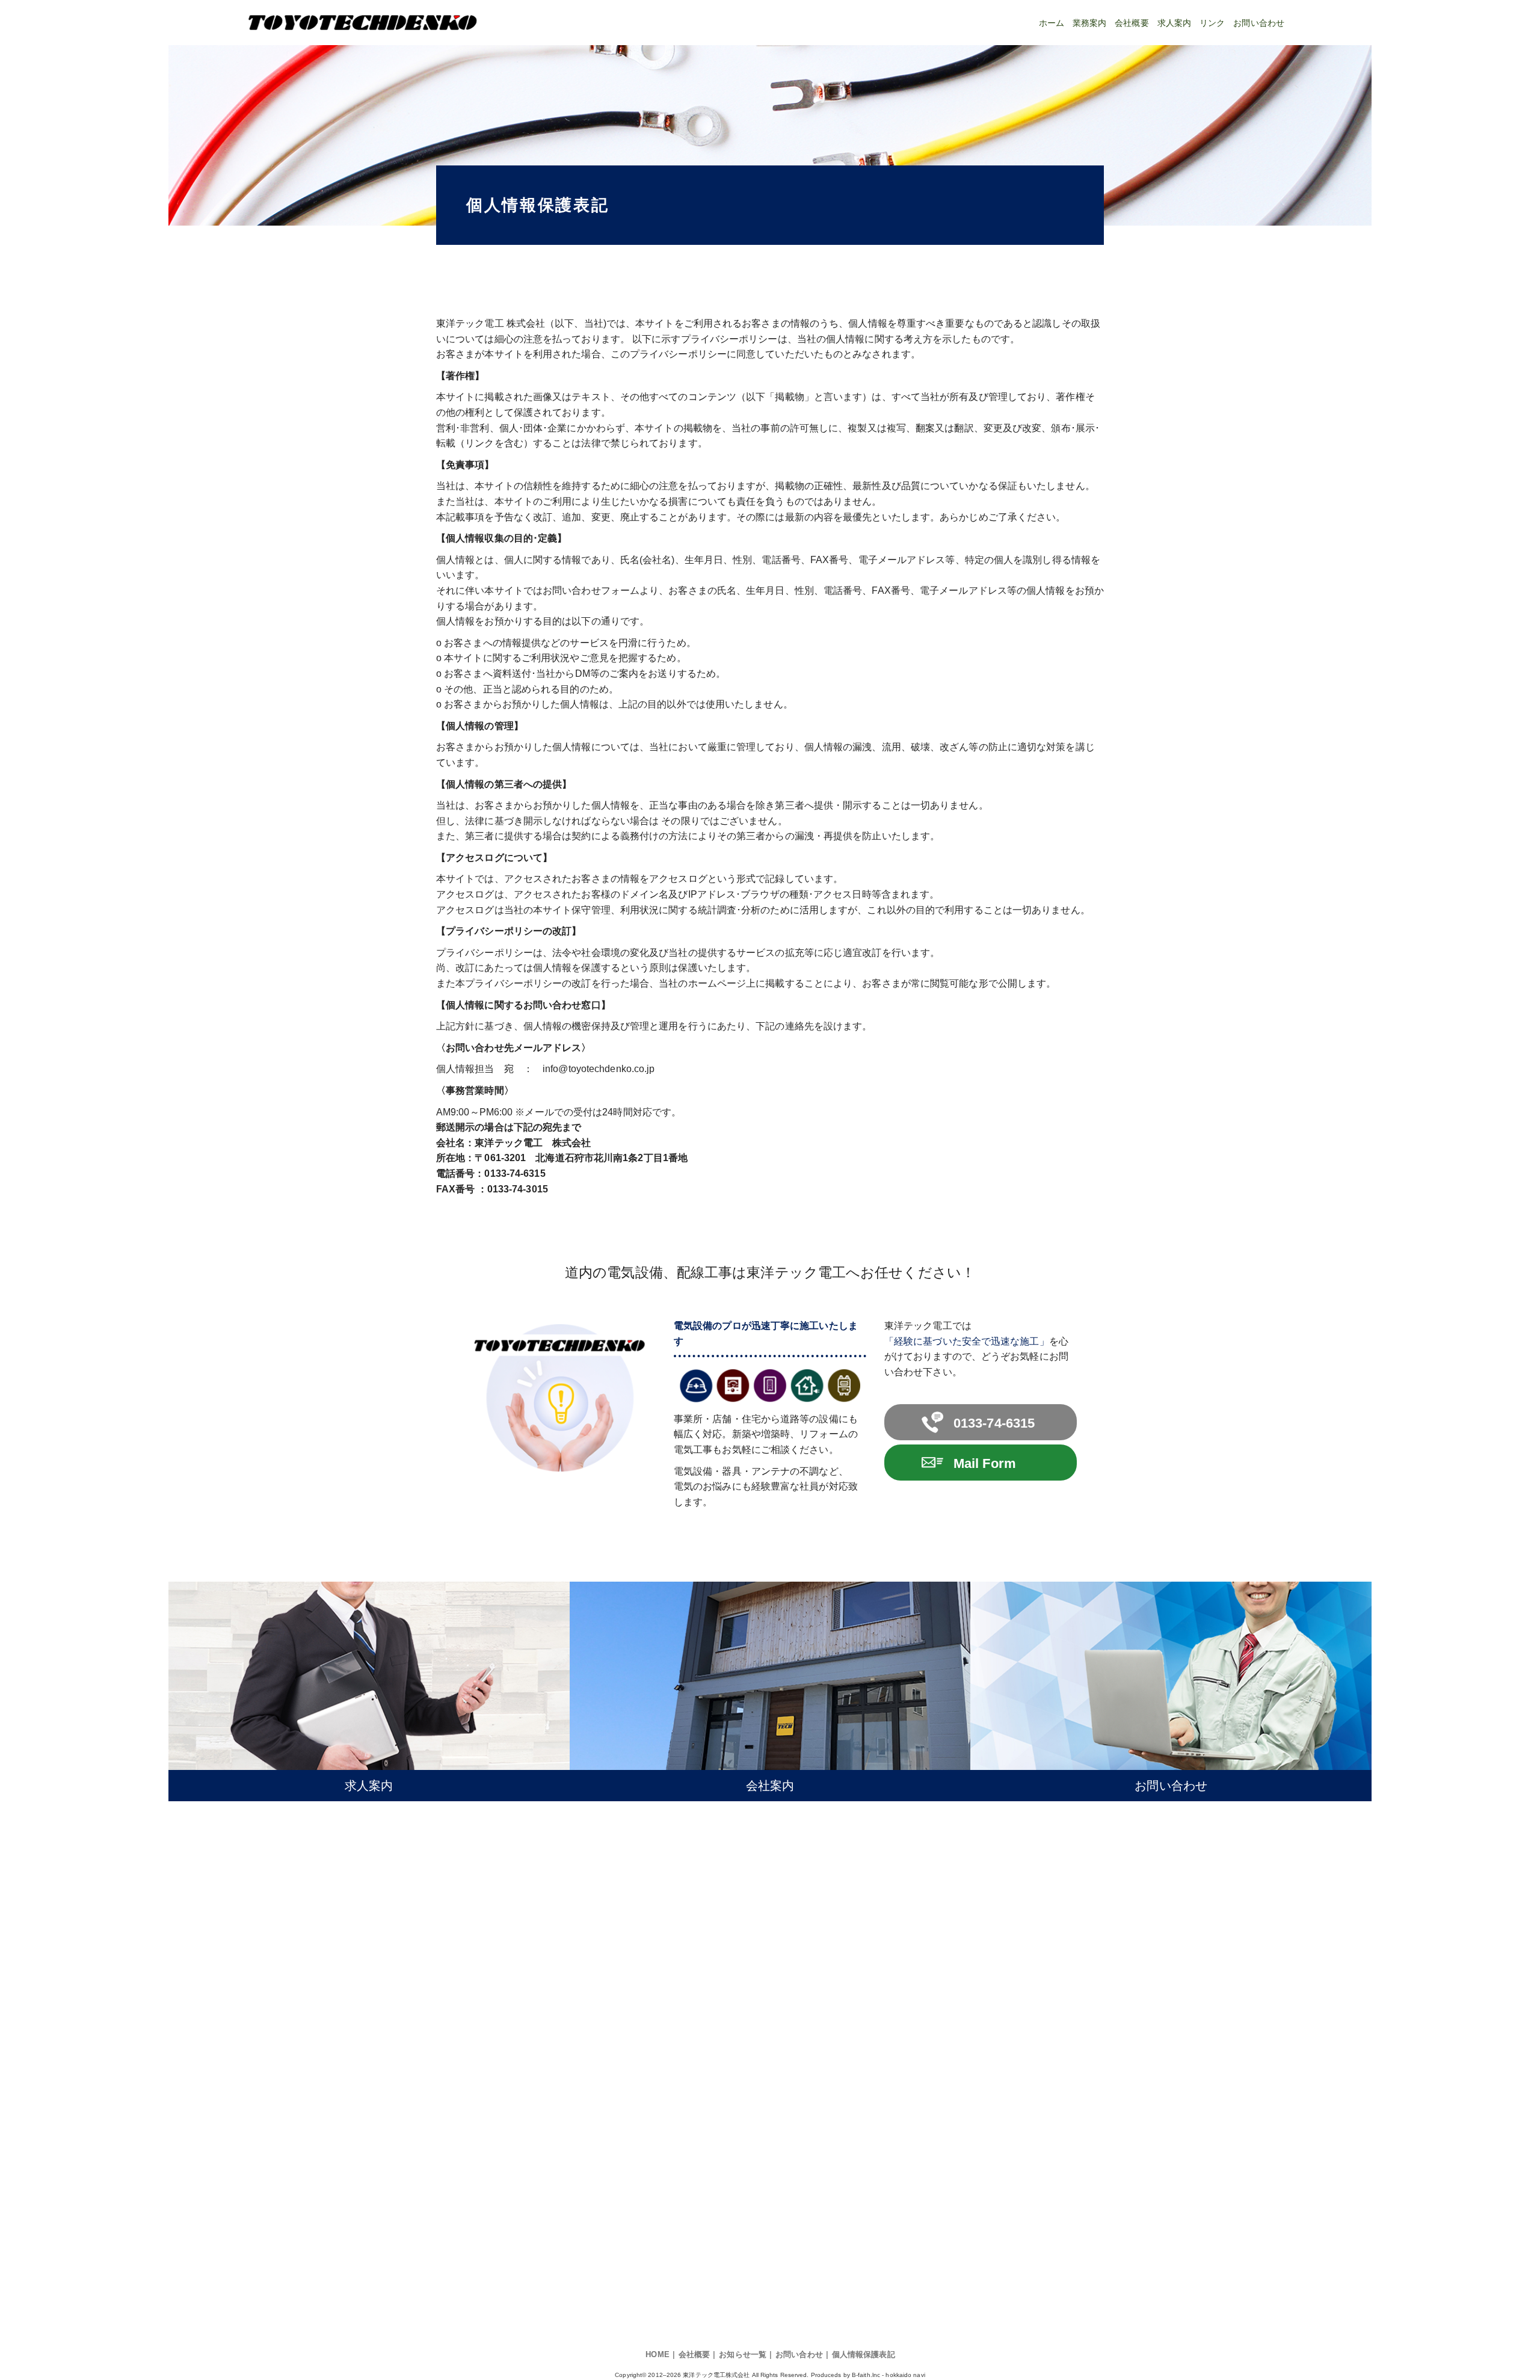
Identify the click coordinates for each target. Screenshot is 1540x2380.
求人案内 (1174, 23)
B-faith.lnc (866, 2375)
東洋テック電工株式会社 (716, 2375)
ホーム (1052, 23)
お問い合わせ (1259, 23)
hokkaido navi (905, 2375)
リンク (1212, 23)
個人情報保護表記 (864, 2354)
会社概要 (1132, 23)
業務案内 (1089, 23)
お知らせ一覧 (743, 2354)
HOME (657, 2354)
